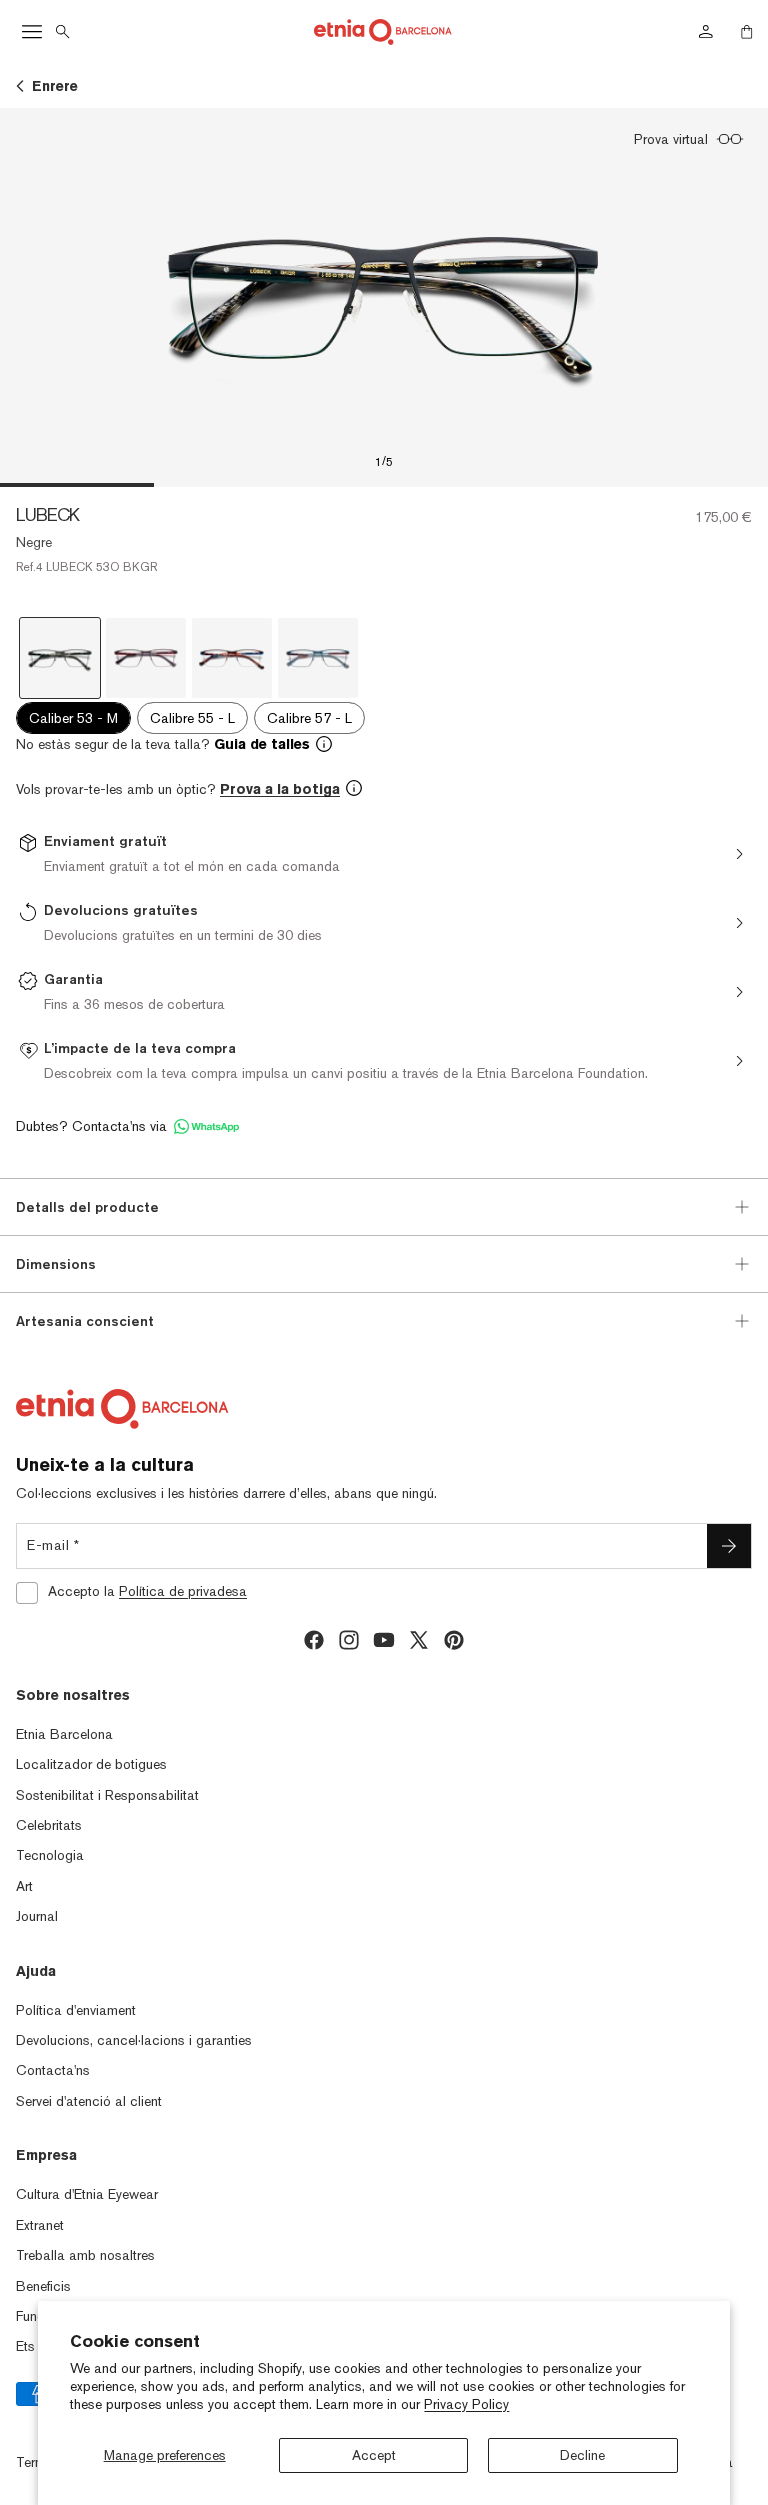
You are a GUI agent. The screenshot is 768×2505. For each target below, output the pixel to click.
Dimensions (56, 1264)
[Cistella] (747, 32)
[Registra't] (729, 1546)
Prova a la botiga (280, 789)
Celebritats (49, 1825)
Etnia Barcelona (64, 1734)
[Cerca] (63, 32)
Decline (582, 2455)
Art (24, 1886)
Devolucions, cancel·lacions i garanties (134, 2040)
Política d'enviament (76, 2010)
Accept (374, 2455)
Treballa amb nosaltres (85, 2255)
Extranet (40, 2225)
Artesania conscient (85, 1321)
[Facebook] (314, 1640)
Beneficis (43, 2286)
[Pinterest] (454, 1640)
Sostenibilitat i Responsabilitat (107, 1795)
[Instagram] (349, 1640)
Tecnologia (50, 1855)
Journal (37, 1916)
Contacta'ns (53, 2070)
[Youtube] (384, 1640)
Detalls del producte (87, 1207)
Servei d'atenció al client (89, 2101)
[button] (384, 744)
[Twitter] (419, 1640)
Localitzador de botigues (91, 1764)
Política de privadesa (183, 1591)
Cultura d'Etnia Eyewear (87, 2194)
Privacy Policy (466, 2404)
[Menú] (32, 32)
